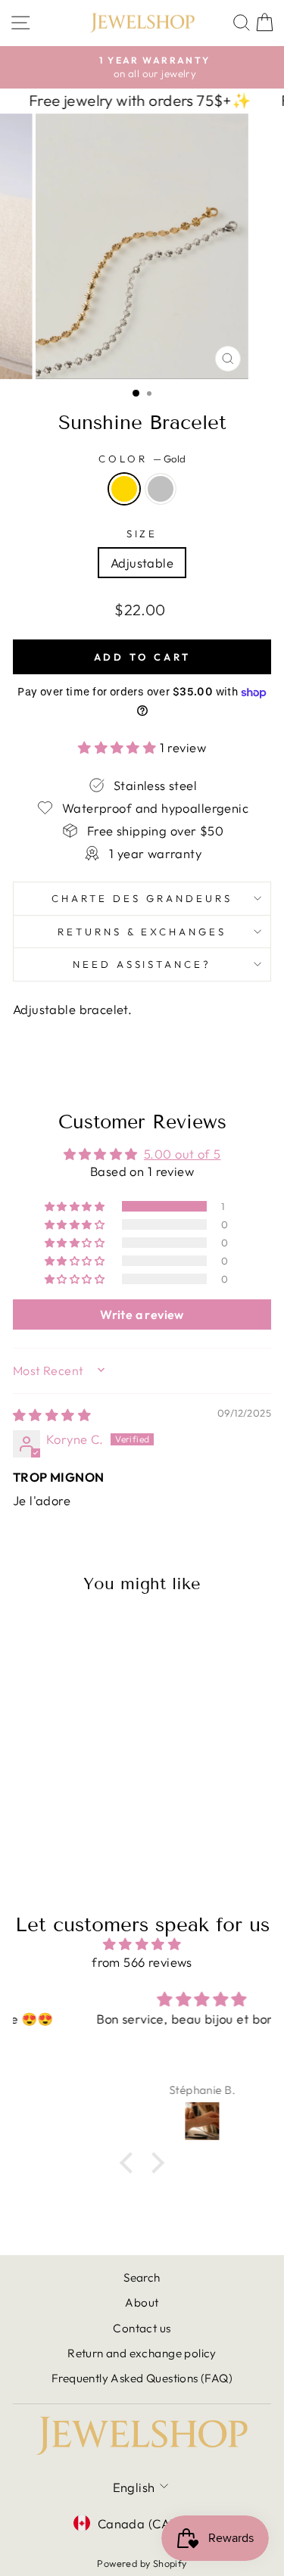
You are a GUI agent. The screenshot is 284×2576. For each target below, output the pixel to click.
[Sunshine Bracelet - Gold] (53, 1827)
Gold (124, 489)
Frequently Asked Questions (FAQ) (142, 2378)
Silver (161, 489)
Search (142, 2277)
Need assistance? (142, 964)
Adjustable (142, 563)
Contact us (142, 2328)
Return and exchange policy (142, 2353)
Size (142, 534)
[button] (119, 747)
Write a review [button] (142, 1314)
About (142, 2302)
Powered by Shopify (142, 2563)
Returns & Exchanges (142, 932)
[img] (52, 1415)
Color (142, 459)
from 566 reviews (142, 1962)
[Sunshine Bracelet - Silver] (71, 1827)
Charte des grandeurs (142, 898)
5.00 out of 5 (182, 1154)
